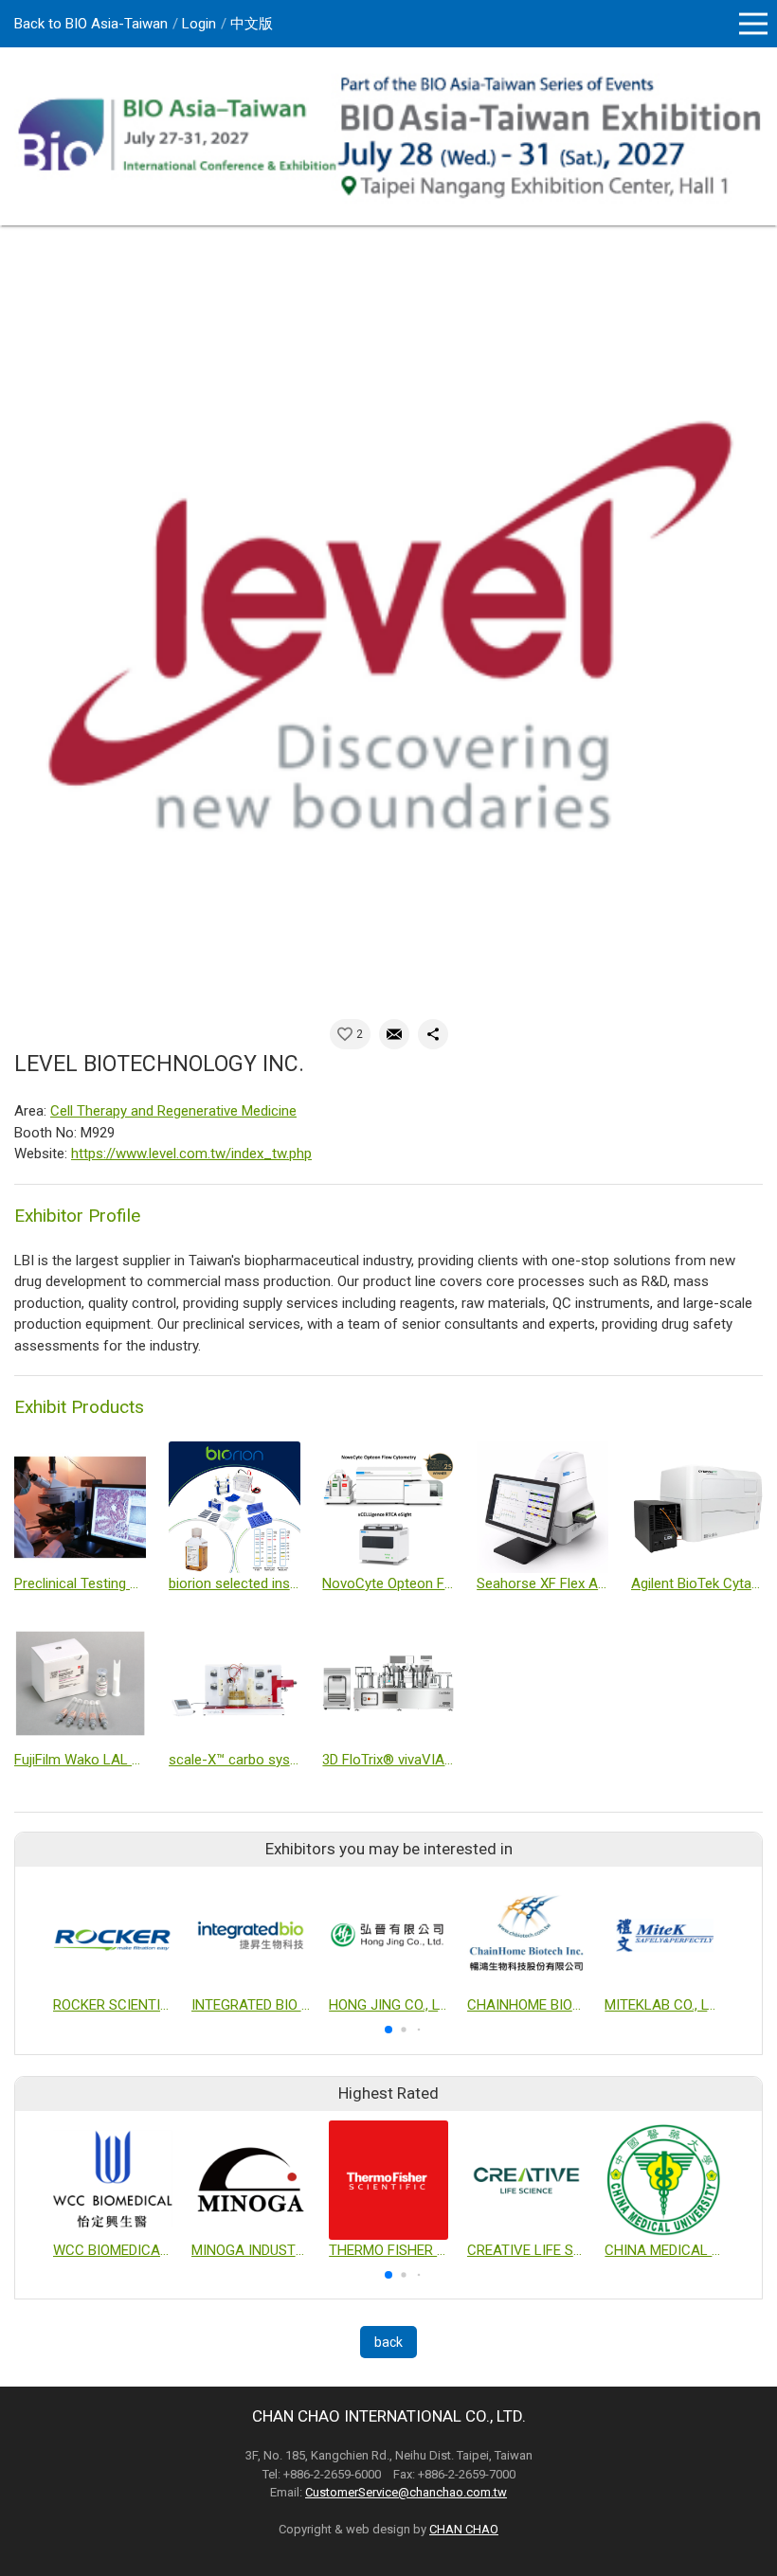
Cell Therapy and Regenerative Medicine (173, 1111)
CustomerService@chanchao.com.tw (406, 2492)
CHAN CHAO (464, 2529)
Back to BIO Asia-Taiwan (91, 24)
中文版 (252, 24)
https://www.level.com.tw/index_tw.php (191, 1154)
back (388, 2342)
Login (199, 24)
